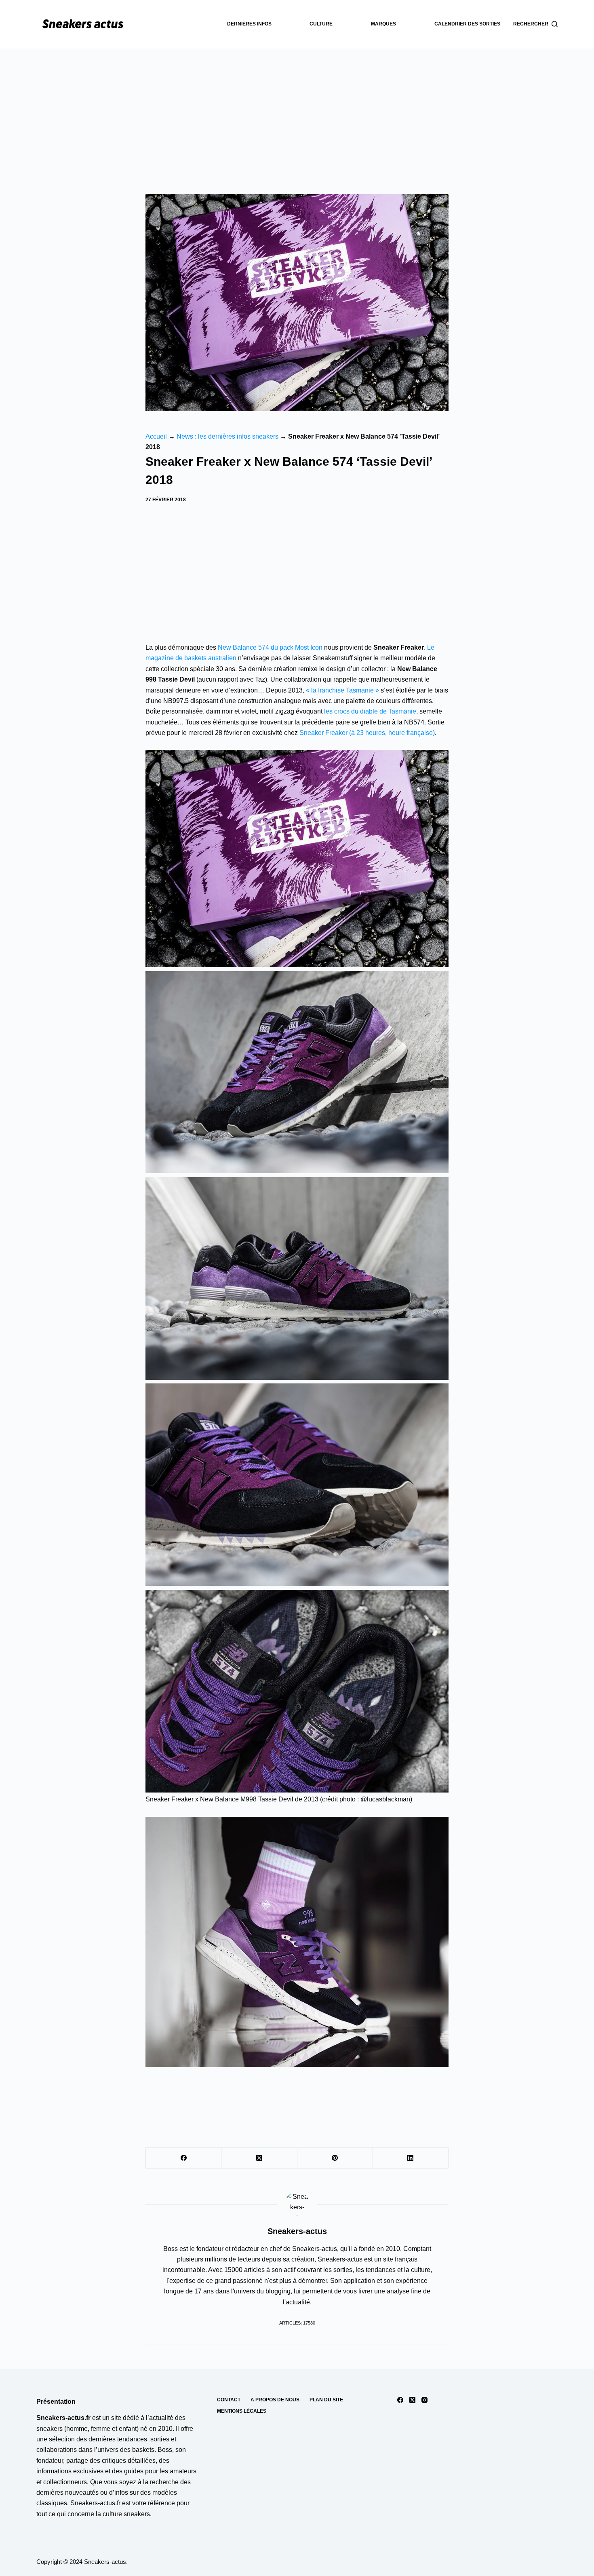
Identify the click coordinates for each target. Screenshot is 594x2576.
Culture (321, 24)
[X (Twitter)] (259, 2158)
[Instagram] (424, 2400)
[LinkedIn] (411, 2158)
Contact (229, 2400)
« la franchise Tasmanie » (342, 690)
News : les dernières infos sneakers (227, 436)
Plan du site (326, 2400)
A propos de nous (275, 2400)
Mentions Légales (242, 2411)
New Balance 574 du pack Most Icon (270, 647)
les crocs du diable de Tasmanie (370, 711)
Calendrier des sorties (467, 24)
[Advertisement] (297, 109)
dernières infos (249, 24)
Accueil (156, 436)
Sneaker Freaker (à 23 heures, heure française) (367, 733)
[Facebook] (184, 2158)
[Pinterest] (335, 2158)
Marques (383, 24)
